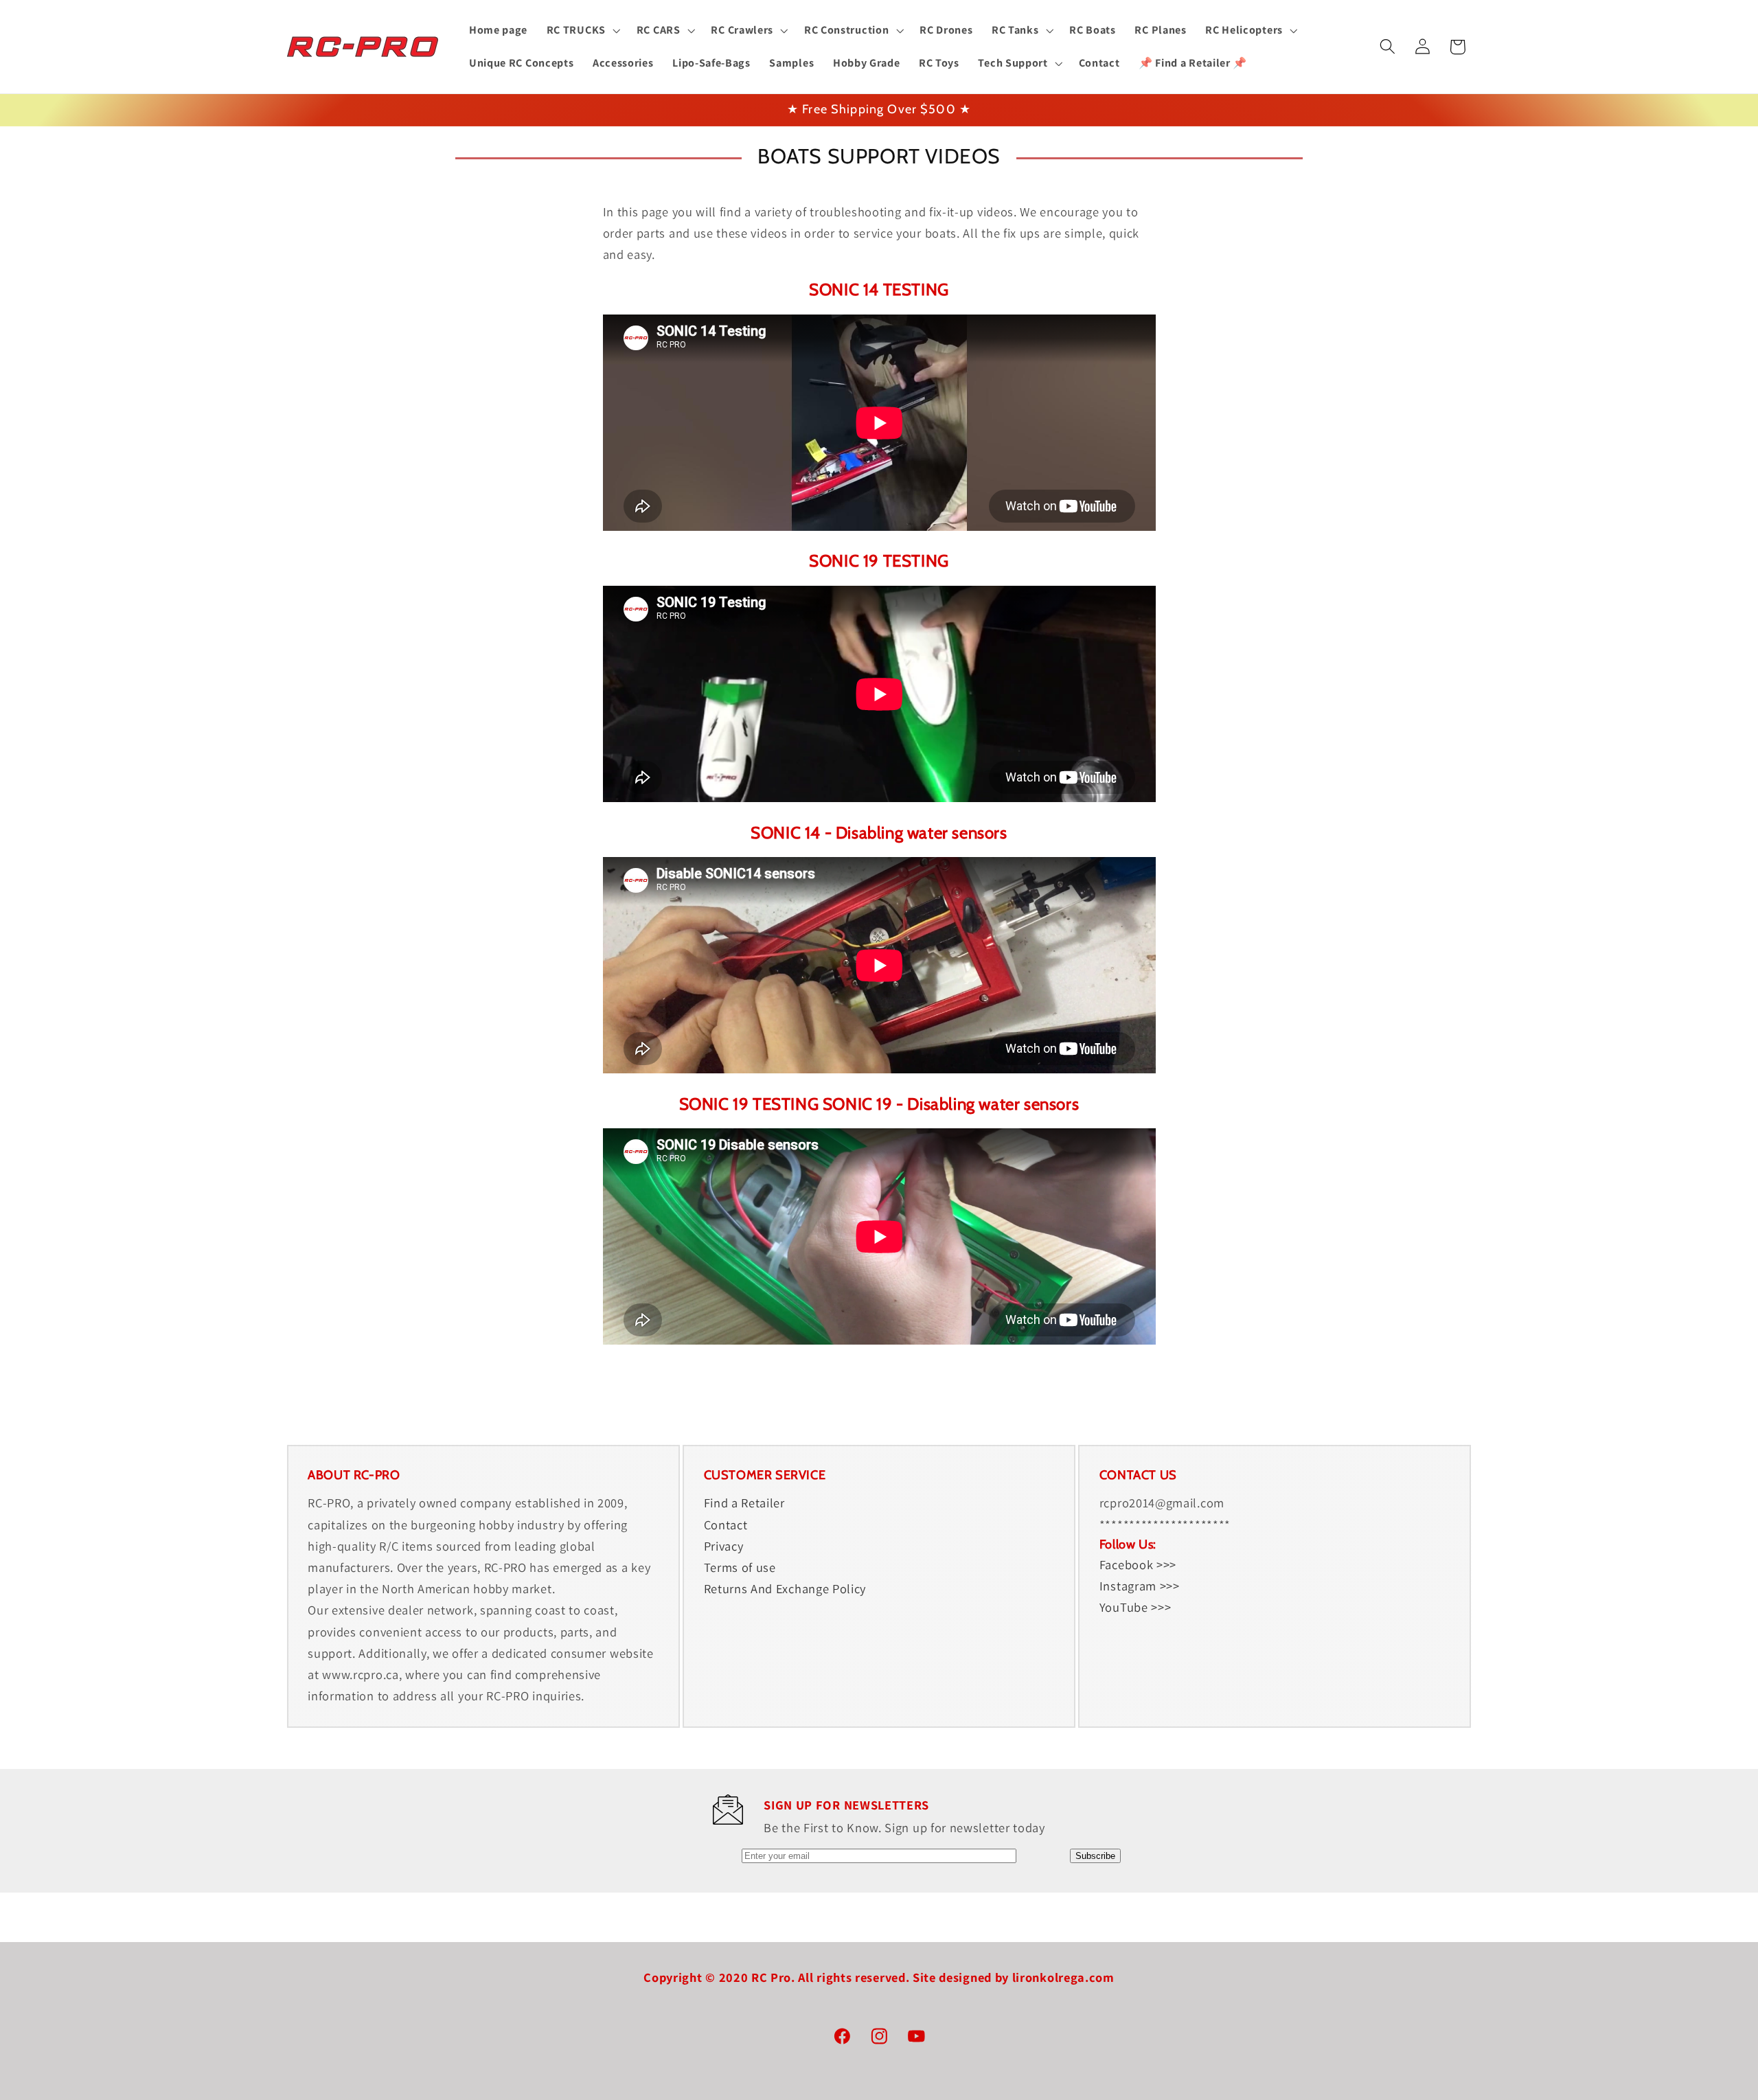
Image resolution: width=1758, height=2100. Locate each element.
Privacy (724, 1545)
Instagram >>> (1140, 1585)
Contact (726, 1524)
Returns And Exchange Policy (785, 1588)
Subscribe (1095, 1856)
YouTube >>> (1135, 1607)
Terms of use (740, 1566)
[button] (582, 30)
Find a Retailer (744, 1503)
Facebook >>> (1138, 1564)
